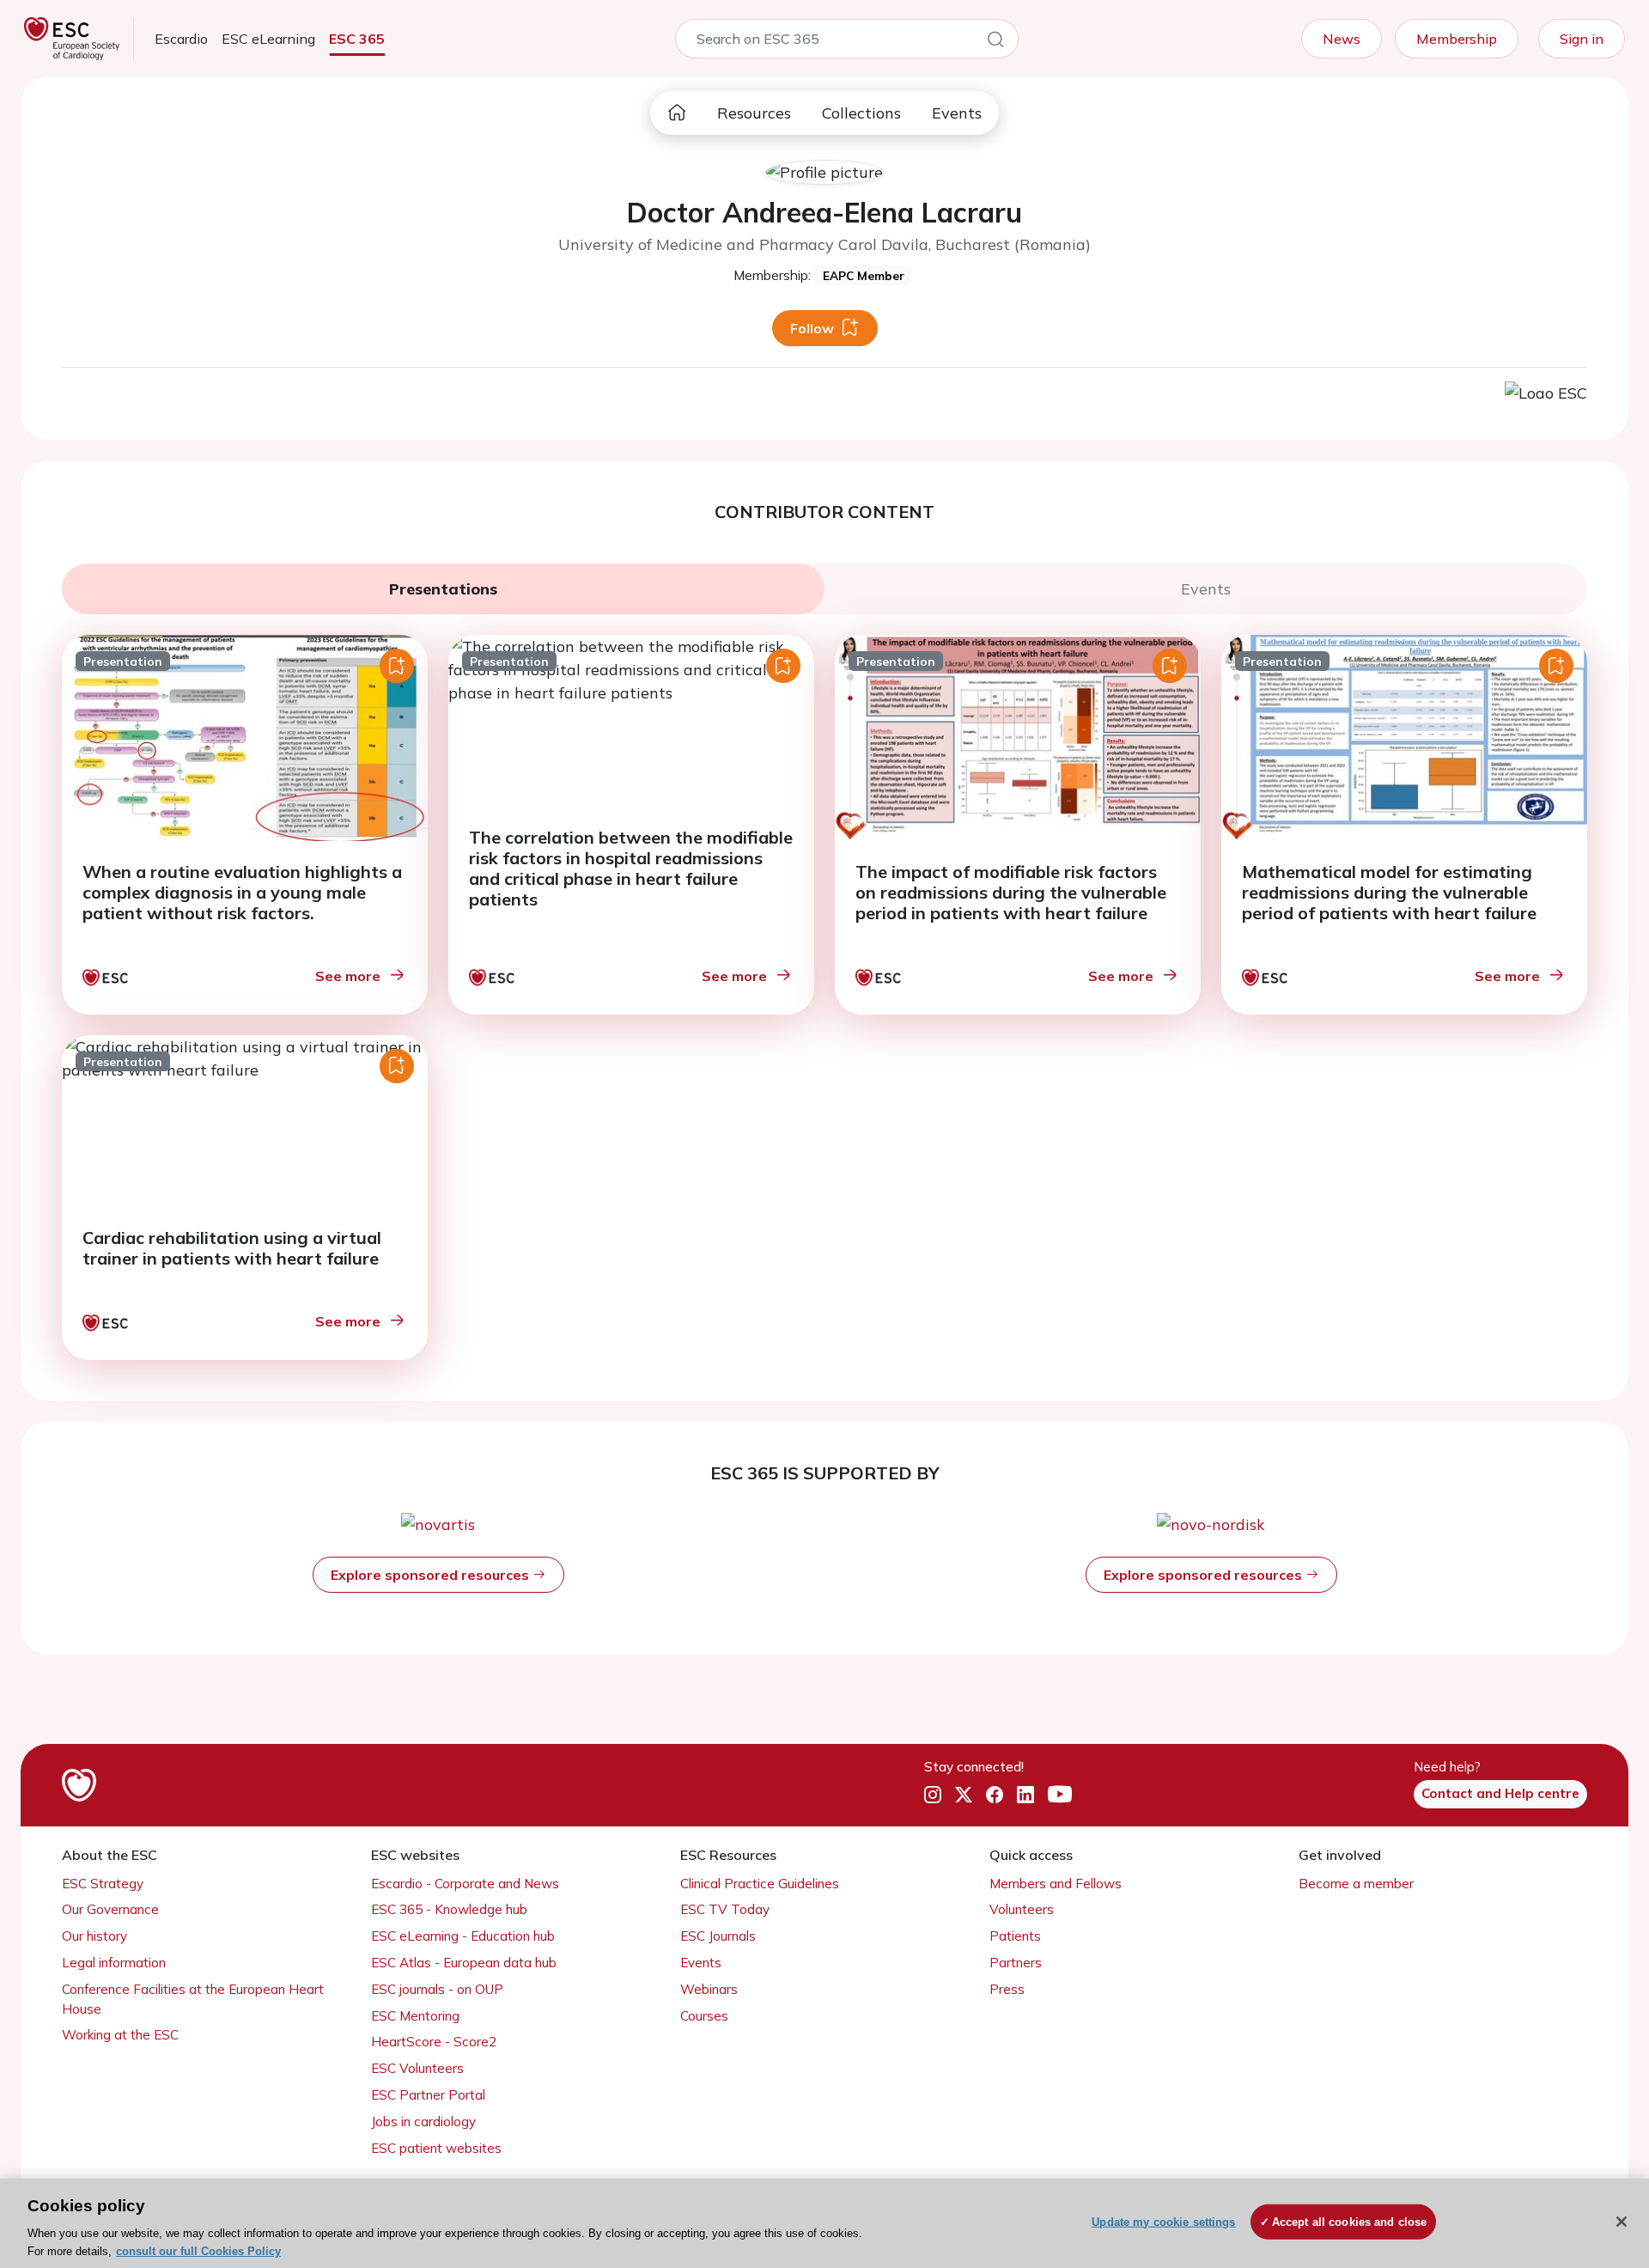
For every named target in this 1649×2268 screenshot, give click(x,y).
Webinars (709, 1989)
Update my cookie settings (1163, 2222)
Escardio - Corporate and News (465, 1884)
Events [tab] (1206, 589)
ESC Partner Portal (428, 2095)
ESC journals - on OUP (437, 1989)
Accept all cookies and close (1350, 2222)
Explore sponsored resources (432, 1575)
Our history (94, 1936)
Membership (1457, 39)
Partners (1016, 1963)
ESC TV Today (725, 1909)
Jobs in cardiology (423, 2122)
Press (1007, 1989)
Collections (861, 113)
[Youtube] (1060, 1795)
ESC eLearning (268, 39)
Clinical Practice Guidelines (760, 1884)
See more (348, 976)
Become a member (1356, 1884)
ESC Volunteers (417, 2068)
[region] (824, 2223)
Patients (1015, 1936)
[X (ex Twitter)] (964, 1795)
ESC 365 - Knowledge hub (449, 1909)
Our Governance (110, 1909)
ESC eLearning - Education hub (463, 1936)
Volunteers (1022, 1909)
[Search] (995, 42)
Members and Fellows (1056, 1884)
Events (957, 113)
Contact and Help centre (1500, 1793)
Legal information (114, 1963)
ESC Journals (718, 1936)
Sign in (1582, 39)
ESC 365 (357, 39)
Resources (754, 113)
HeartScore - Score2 (434, 2042)
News (1342, 39)
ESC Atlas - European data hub (464, 1963)
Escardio (181, 39)
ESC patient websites (436, 2148)
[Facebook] (995, 1795)
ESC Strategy (103, 1884)
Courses (704, 2016)
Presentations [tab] (443, 589)
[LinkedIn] (1025, 1795)
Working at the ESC (120, 2035)
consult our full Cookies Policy (198, 2250)
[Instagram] (933, 1795)
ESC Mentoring (415, 2016)
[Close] (1622, 2222)
